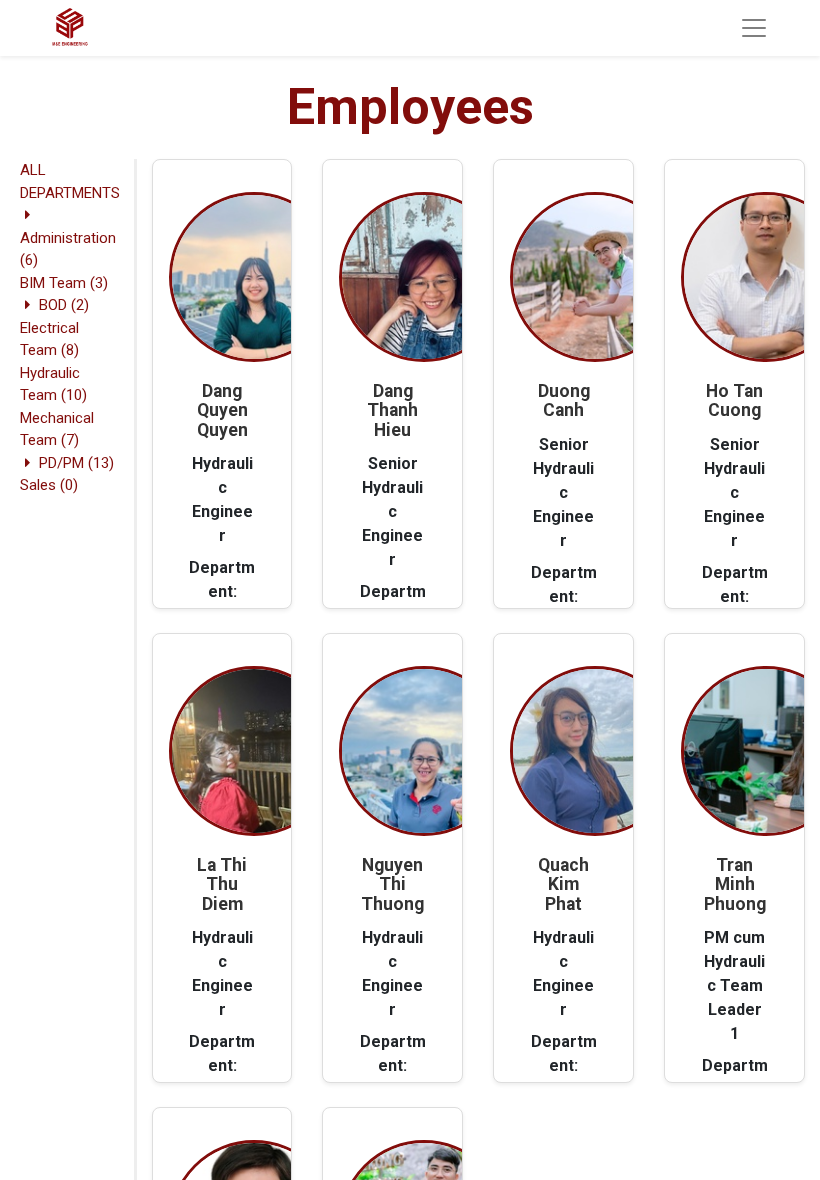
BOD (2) (64, 305)
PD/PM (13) (76, 463)
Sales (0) (49, 485)
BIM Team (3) (64, 283)
